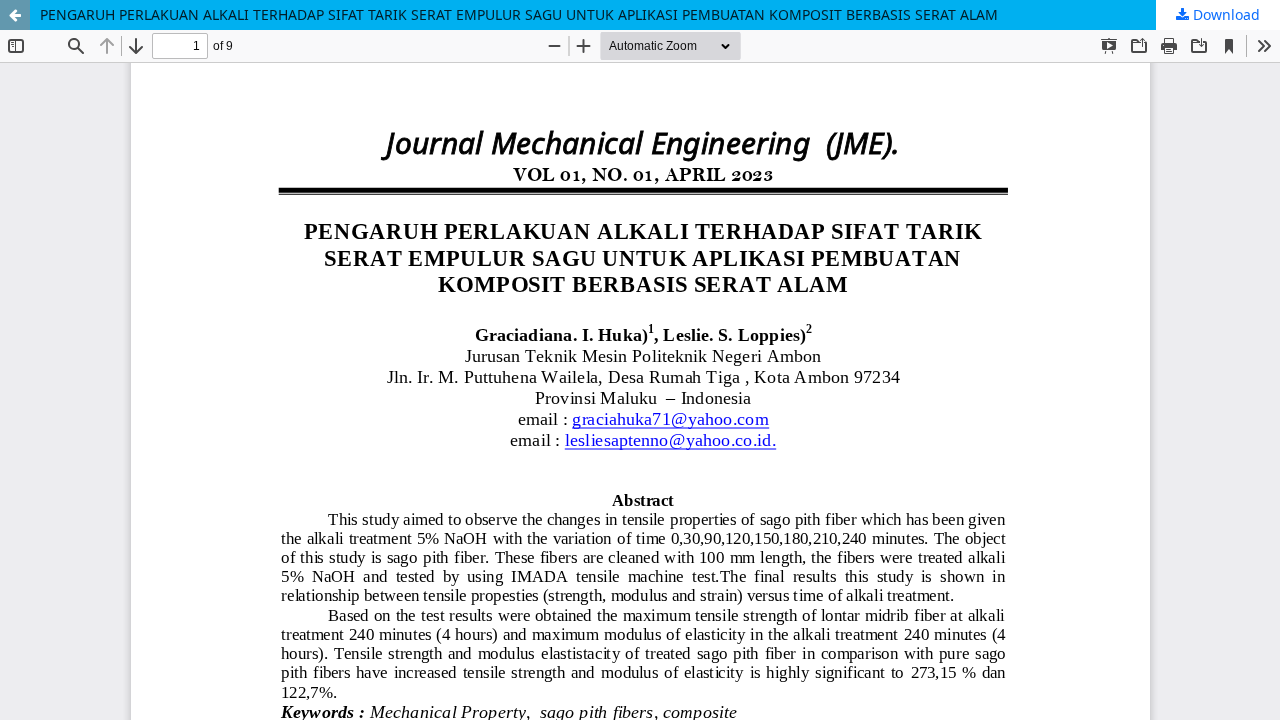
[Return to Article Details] (15, 15)
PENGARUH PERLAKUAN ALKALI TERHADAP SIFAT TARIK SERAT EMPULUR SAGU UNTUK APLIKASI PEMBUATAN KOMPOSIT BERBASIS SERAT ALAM (519, 14)
